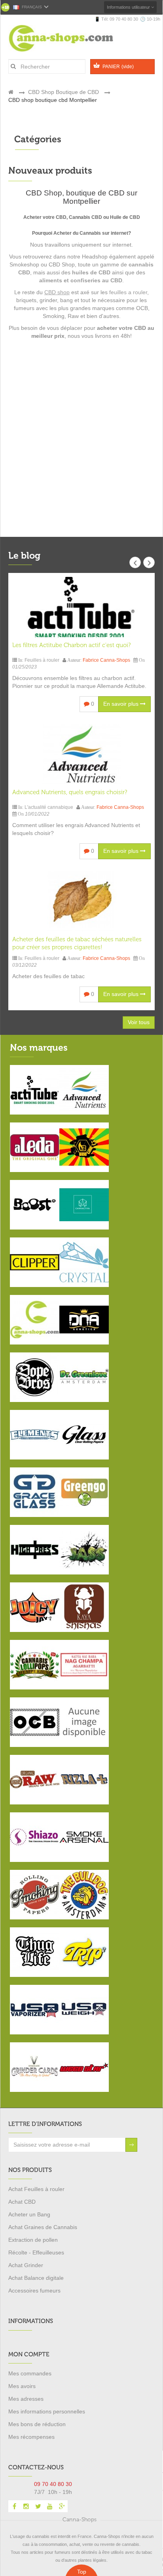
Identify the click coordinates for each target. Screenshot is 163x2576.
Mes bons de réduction (37, 2424)
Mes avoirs (22, 2386)
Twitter (38, 2506)
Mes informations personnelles (47, 2411)
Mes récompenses (31, 2437)
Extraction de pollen (33, 2240)
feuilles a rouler (128, 292)
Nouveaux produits (50, 170)
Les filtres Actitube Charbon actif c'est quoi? (71, 645)
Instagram (26, 2506)
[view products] (35, 1089)
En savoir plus (122, 704)
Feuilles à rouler (42, 660)
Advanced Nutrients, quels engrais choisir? (70, 792)
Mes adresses (26, 2399)
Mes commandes (30, 2373)
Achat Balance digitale (36, 2278)
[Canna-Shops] (71, 38)
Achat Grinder (26, 2265)
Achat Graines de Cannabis (43, 2227)
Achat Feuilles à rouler (36, 2189)
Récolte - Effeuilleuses (36, 2252)
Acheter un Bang (29, 2214)
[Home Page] (11, 92)
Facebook (14, 2506)
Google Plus (62, 2506)
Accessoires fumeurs (34, 2291)
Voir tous (139, 1022)
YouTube (50, 2506)
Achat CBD (22, 2202)
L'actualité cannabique (49, 807)
